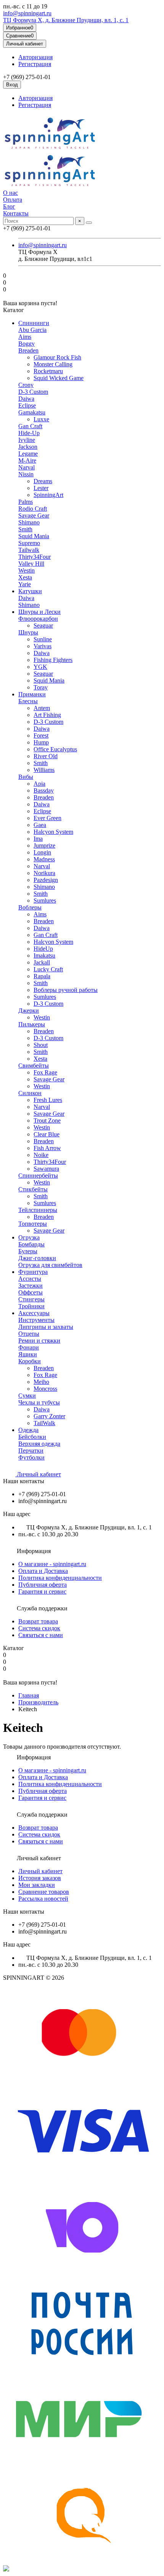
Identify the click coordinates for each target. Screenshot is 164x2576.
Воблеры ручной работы (66, 990)
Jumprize (44, 845)
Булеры (28, 1251)
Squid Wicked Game (59, 378)
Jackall (42, 962)
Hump (41, 742)
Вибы (26, 777)
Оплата (13, 200)
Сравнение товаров (44, 1892)
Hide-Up (29, 433)
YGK (40, 667)
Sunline (43, 639)
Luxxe (41, 419)
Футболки (31, 1457)
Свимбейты (34, 1066)
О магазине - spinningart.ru (52, 1564)
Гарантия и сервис (42, 1591)
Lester (41, 488)
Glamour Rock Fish (57, 357)
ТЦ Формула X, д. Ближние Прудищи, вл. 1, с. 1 (66, 20)
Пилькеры (32, 1024)
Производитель (38, 1702)
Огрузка (29, 1237)
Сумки (27, 1396)
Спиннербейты (38, 1176)
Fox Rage (45, 1072)
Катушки (30, 591)
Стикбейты (33, 1189)
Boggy (27, 344)
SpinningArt (48, 495)
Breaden (28, 350)
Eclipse (27, 405)
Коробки (30, 1361)
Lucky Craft (48, 969)
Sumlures (45, 900)
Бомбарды (31, 1244)
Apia (39, 784)
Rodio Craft (33, 509)
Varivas (43, 646)
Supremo (29, 543)
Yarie (25, 584)
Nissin (26, 474)
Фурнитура (33, 1272)
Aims (25, 337)
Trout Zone (47, 1121)
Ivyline (27, 440)
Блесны (28, 701)
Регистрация (35, 64)
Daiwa (26, 399)
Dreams (43, 481)
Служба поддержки (41, 1608)
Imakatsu (44, 955)
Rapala (42, 976)
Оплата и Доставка (43, 1571)
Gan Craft (30, 426)
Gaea (40, 825)
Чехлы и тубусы (39, 1402)
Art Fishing (47, 715)
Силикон (30, 1093)
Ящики (28, 1354)
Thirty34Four (35, 557)
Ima (38, 839)
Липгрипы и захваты (46, 1327)
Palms (26, 502)
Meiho (41, 1382)
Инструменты (36, 1320)
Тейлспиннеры (38, 1210)
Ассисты (30, 1279)
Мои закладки (37, 1885)
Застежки (31, 1286)
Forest (41, 735)
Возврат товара (38, 1621)
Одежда (28, 1430)
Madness (44, 859)
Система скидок (39, 1628)
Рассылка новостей (43, 1899)
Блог (9, 206)
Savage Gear (34, 515)
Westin (27, 570)
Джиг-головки (37, 1258)
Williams (44, 770)
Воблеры (30, 907)
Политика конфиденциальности (60, 1578)
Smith (25, 529)
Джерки (29, 1010)
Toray (41, 687)
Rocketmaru (48, 371)
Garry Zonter (49, 1416)
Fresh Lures (48, 1100)
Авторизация (35, 57)
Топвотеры (33, 1224)
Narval (27, 467)
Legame (28, 454)
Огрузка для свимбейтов (50, 1265)
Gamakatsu (32, 412)
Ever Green (47, 818)
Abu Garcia (32, 330)
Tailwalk (29, 550)
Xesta (25, 577)
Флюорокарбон (38, 619)
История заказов (40, 1878)
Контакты (16, 213)
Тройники (31, 1306)
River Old (46, 756)
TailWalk (44, 1423)
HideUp (43, 949)
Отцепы (29, 1334)
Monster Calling (53, 364)
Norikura (44, 873)
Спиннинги (34, 323)
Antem (42, 708)
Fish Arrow (47, 1148)
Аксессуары (34, 1313)
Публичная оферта (43, 1585)
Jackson (28, 447)
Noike (41, 1155)
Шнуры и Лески (39, 612)
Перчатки (31, 1451)
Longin (42, 852)
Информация (33, 1551)
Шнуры (28, 632)
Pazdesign (46, 880)
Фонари (29, 1347)
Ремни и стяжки (39, 1341)
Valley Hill (31, 564)
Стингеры (31, 1299)
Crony (26, 385)
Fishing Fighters (53, 660)
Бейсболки (32, 1437)
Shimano (29, 522)
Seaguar (43, 625)
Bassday (44, 790)
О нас (10, 193)
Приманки (32, 694)
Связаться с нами (41, 1635)
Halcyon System (53, 832)
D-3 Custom (33, 392)
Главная (29, 1695)
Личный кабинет (38, 1474)
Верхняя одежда (39, 1444)
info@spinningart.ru (27, 13)
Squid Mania (34, 536)
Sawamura (46, 1169)
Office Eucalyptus (55, 749)
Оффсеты (31, 1292)
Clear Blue (47, 1134)
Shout (41, 1045)
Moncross (45, 1389)
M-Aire (27, 460)
